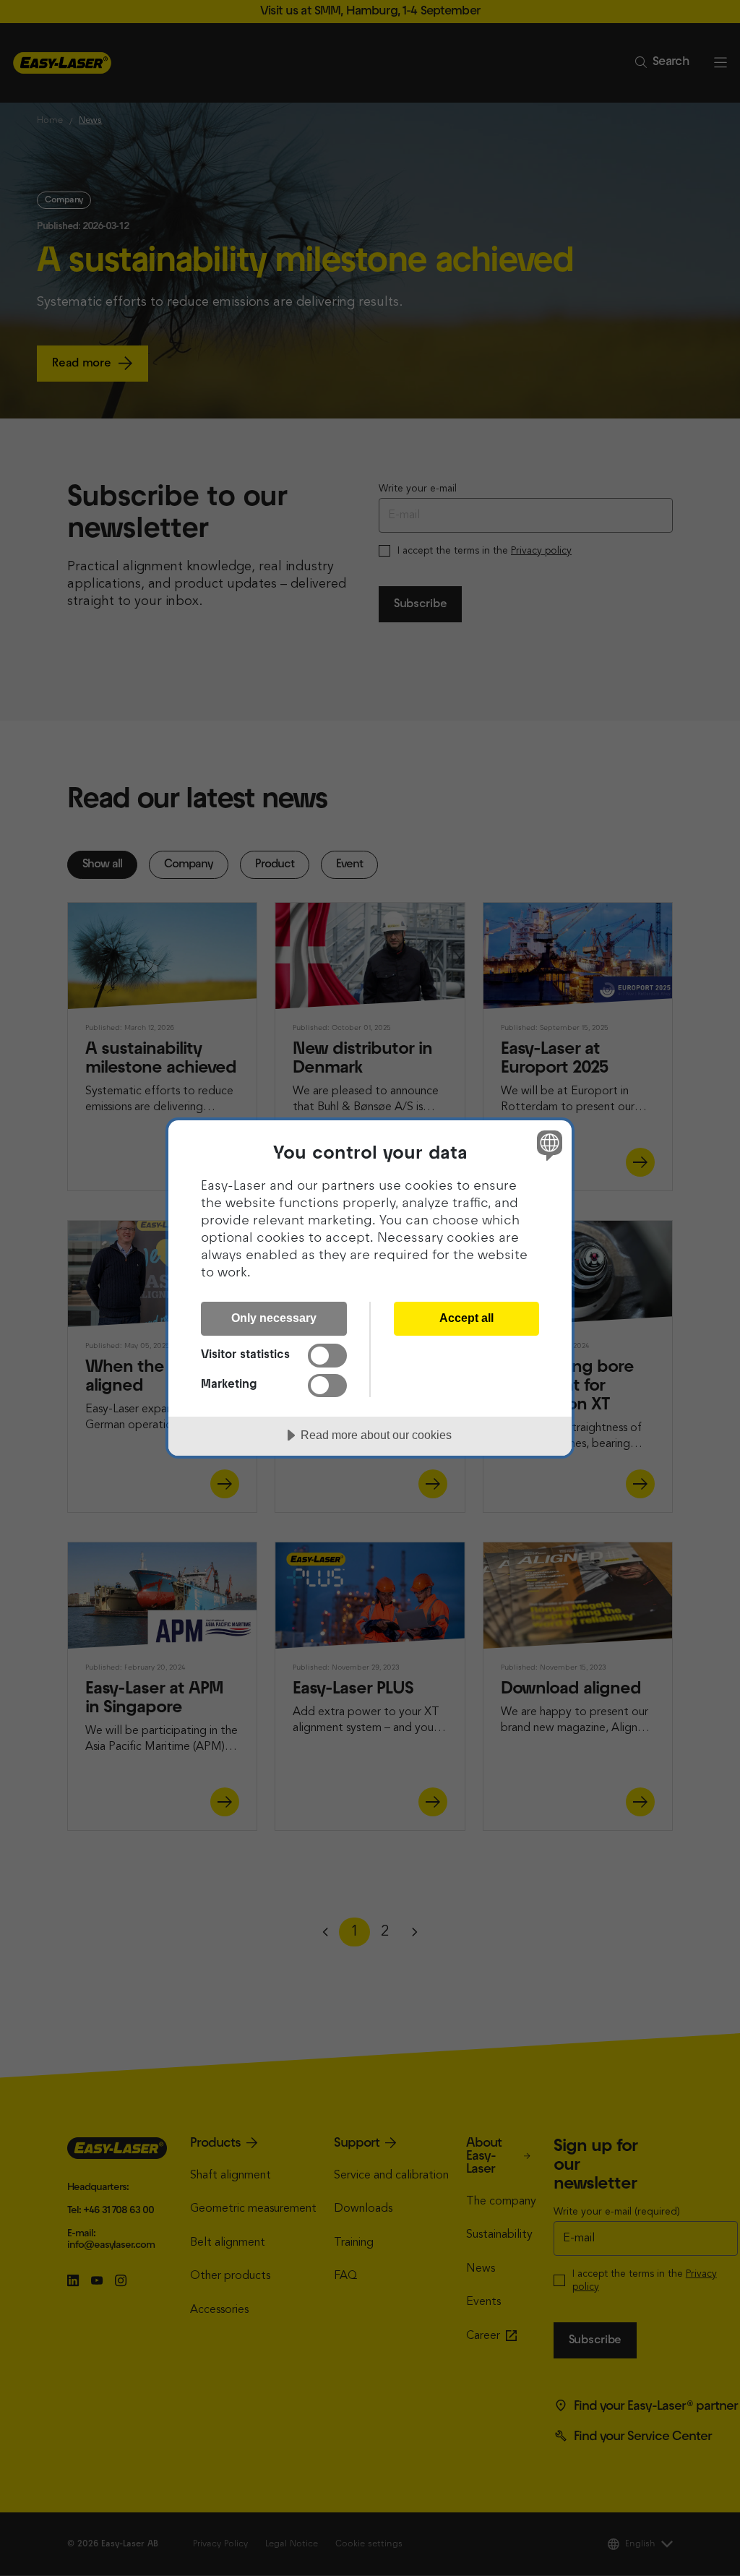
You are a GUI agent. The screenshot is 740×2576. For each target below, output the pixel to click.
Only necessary (274, 1318)
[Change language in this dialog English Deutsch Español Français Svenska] (548, 1145)
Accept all (466, 1318)
